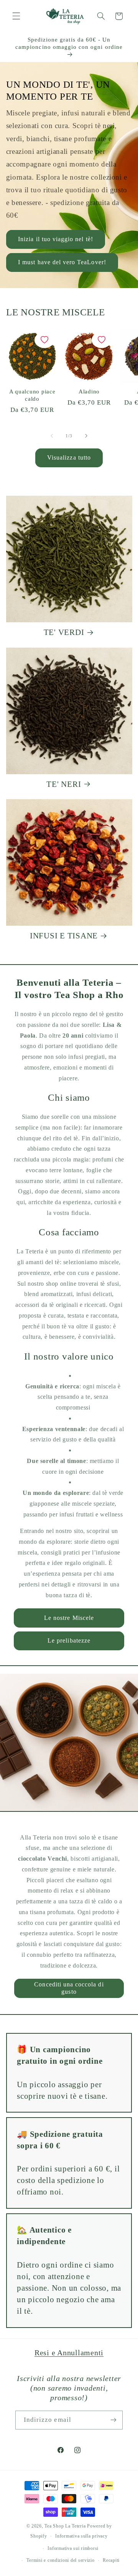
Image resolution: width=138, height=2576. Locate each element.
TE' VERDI (64, 632)
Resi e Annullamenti (69, 2353)
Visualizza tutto (69, 457)
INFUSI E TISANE (64, 936)
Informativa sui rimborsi (73, 2548)
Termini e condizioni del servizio (60, 2560)
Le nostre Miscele (69, 1618)
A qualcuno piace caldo (32, 395)
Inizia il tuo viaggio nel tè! (55, 239)
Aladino (89, 392)
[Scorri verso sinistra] (52, 436)
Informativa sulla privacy (81, 2536)
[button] (16, 16)
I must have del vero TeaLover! (62, 262)
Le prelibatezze (69, 1640)
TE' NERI (64, 784)
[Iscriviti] (113, 2420)
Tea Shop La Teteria (66, 2526)
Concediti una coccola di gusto (69, 1988)
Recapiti (111, 2560)
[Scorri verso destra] (86, 436)
